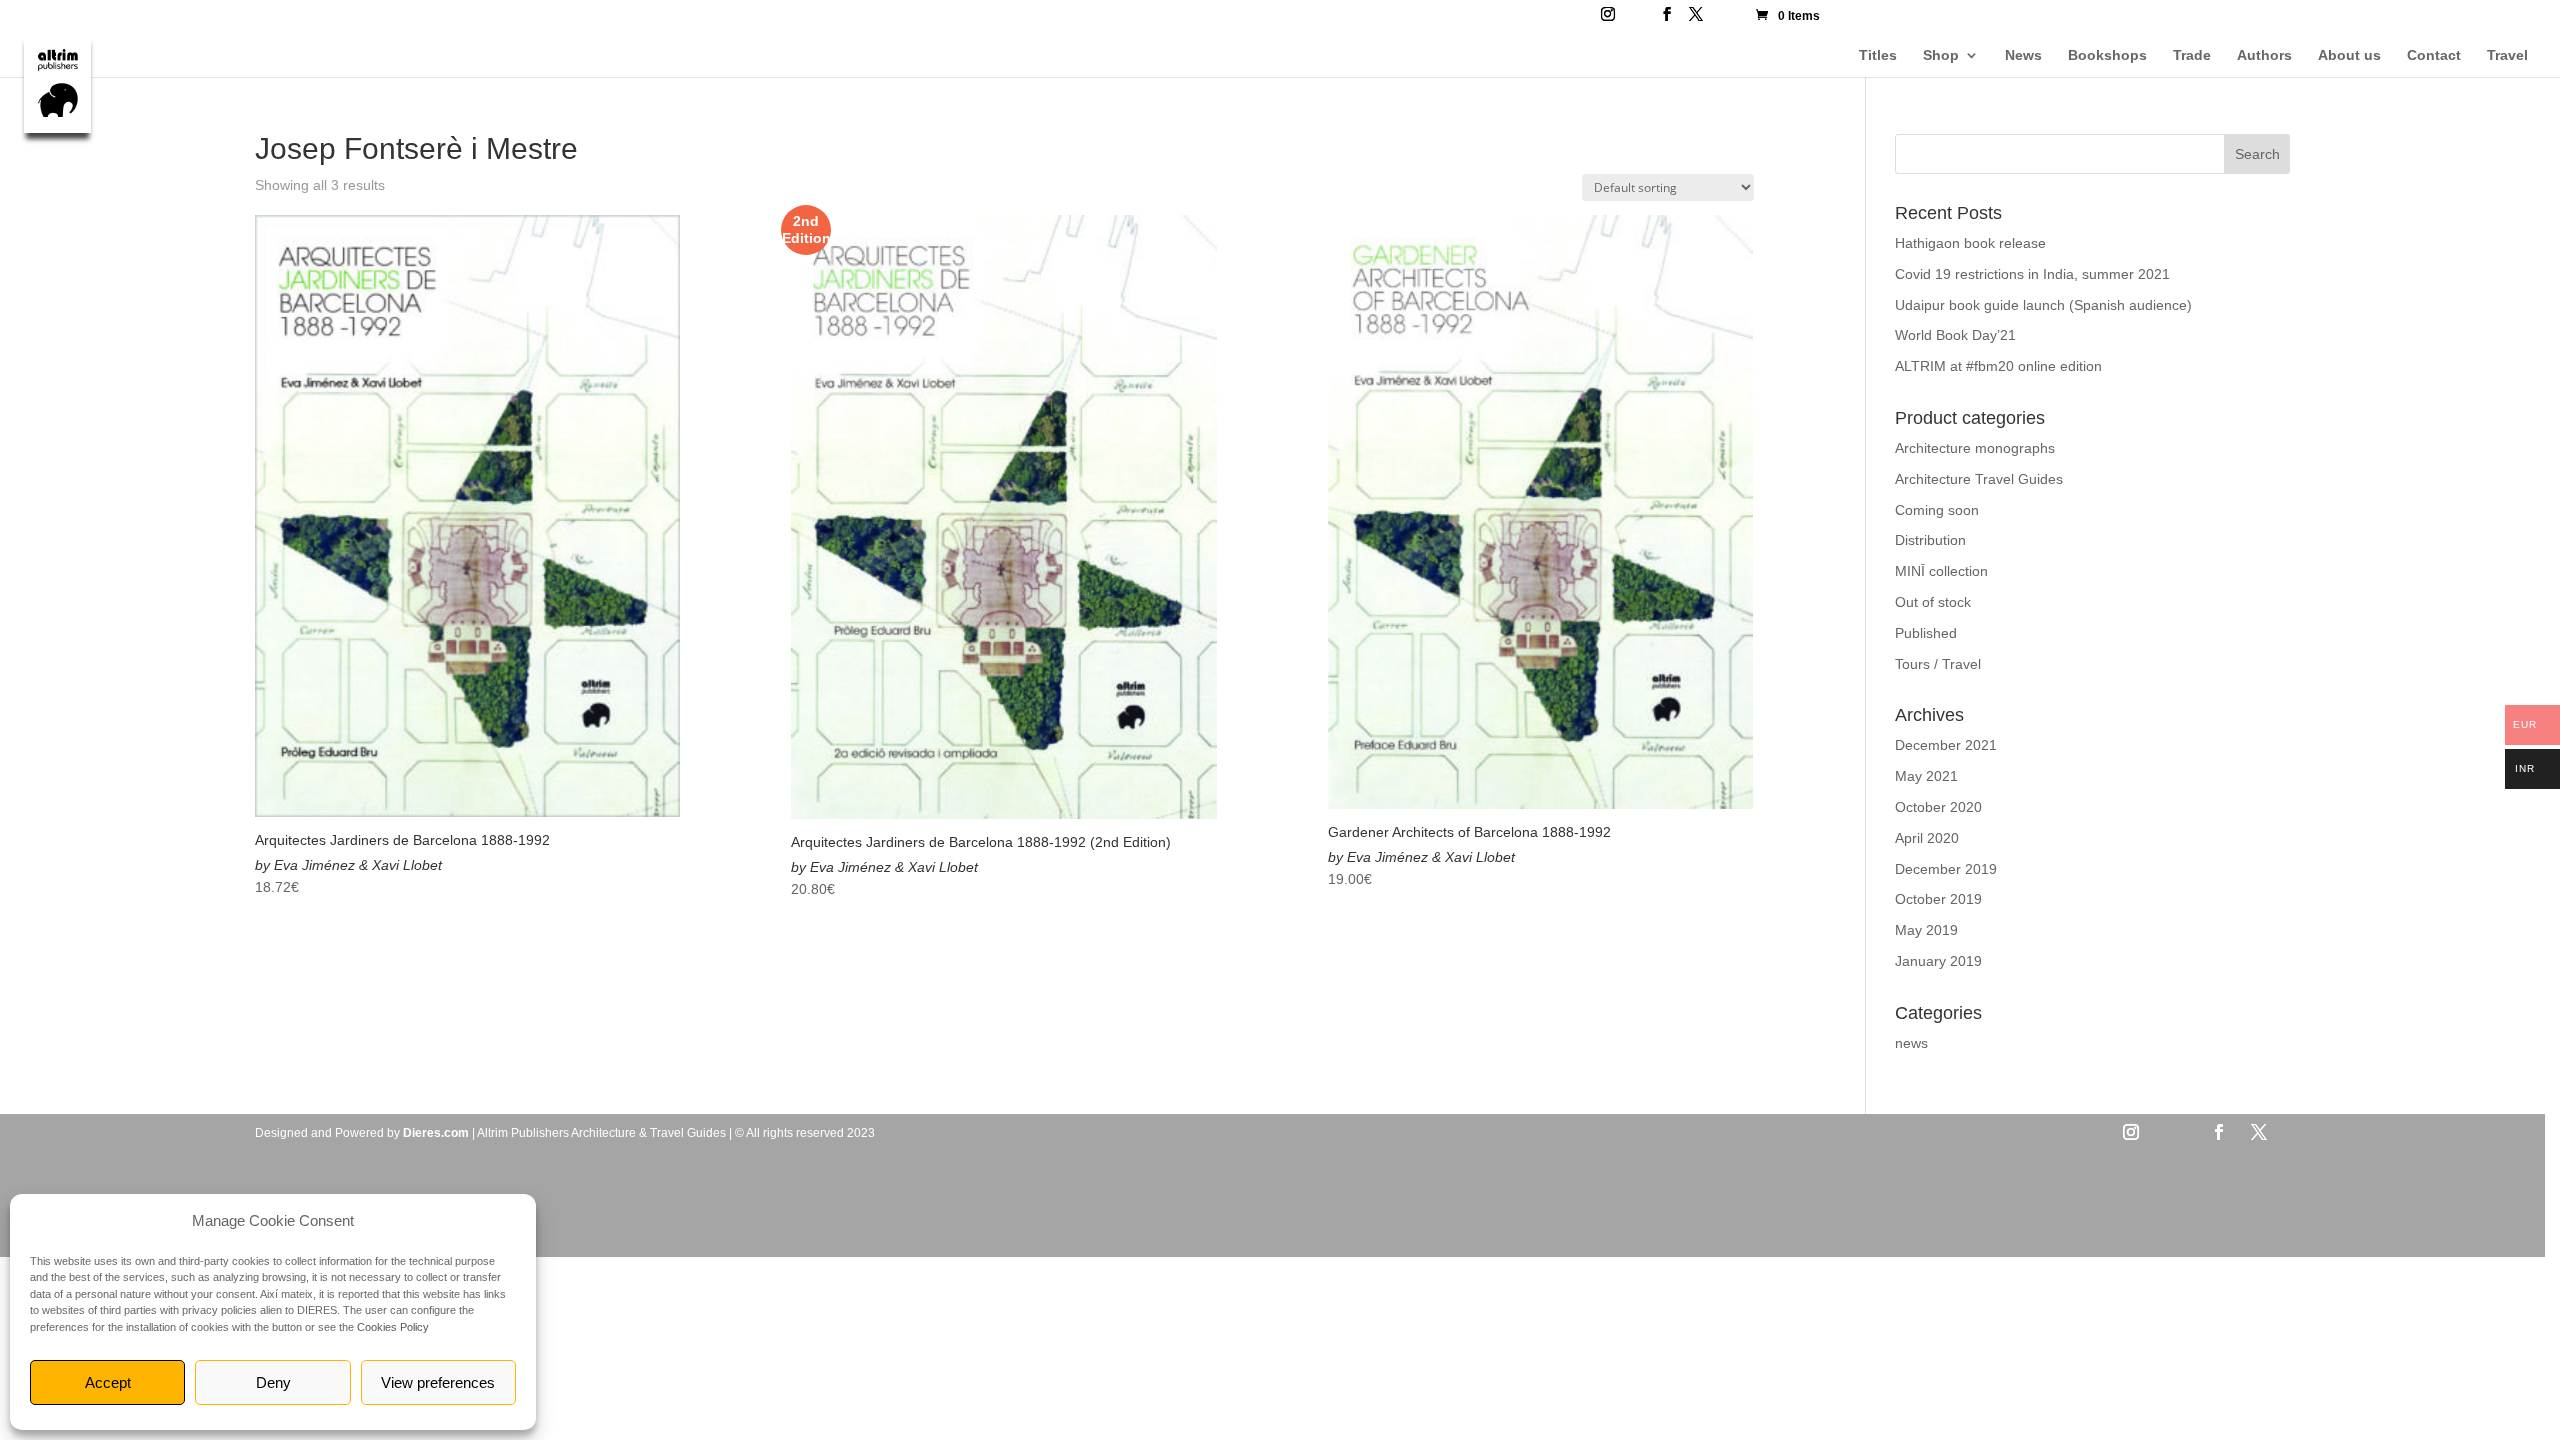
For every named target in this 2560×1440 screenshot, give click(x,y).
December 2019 (1946, 869)
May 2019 (1926, 930)
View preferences (438, 1382)
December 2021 (1946, 745)
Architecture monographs (1975, 448)
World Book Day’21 (1955, 335)
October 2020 (1938, 807)
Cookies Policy (393, 1327)
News (2023, 55)
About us (2349, 55)
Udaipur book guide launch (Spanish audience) (2043, 305)
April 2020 (1927, 838)
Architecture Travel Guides (1979, 479)
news (1911, 1043)
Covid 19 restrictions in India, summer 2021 (2032, 274)
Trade (2192, 55)
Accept (108, 1382)
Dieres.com (436, 1133)
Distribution (1930, 540)
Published (1926, 633)
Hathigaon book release (1970, 243)
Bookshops (2107, 55)
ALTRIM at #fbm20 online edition (1998, 366)
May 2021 (1926, 776)
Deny (273, 1382)
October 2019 (1938, 899)
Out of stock (1933, 602)
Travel (2507, 55)
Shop (1941, 55)
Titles (1878, 55)
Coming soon (1937, 510)
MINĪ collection (1941, 571)
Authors (2264, 55)
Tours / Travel (1938, 664)
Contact (2434, 55)
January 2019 (1938, 961)
